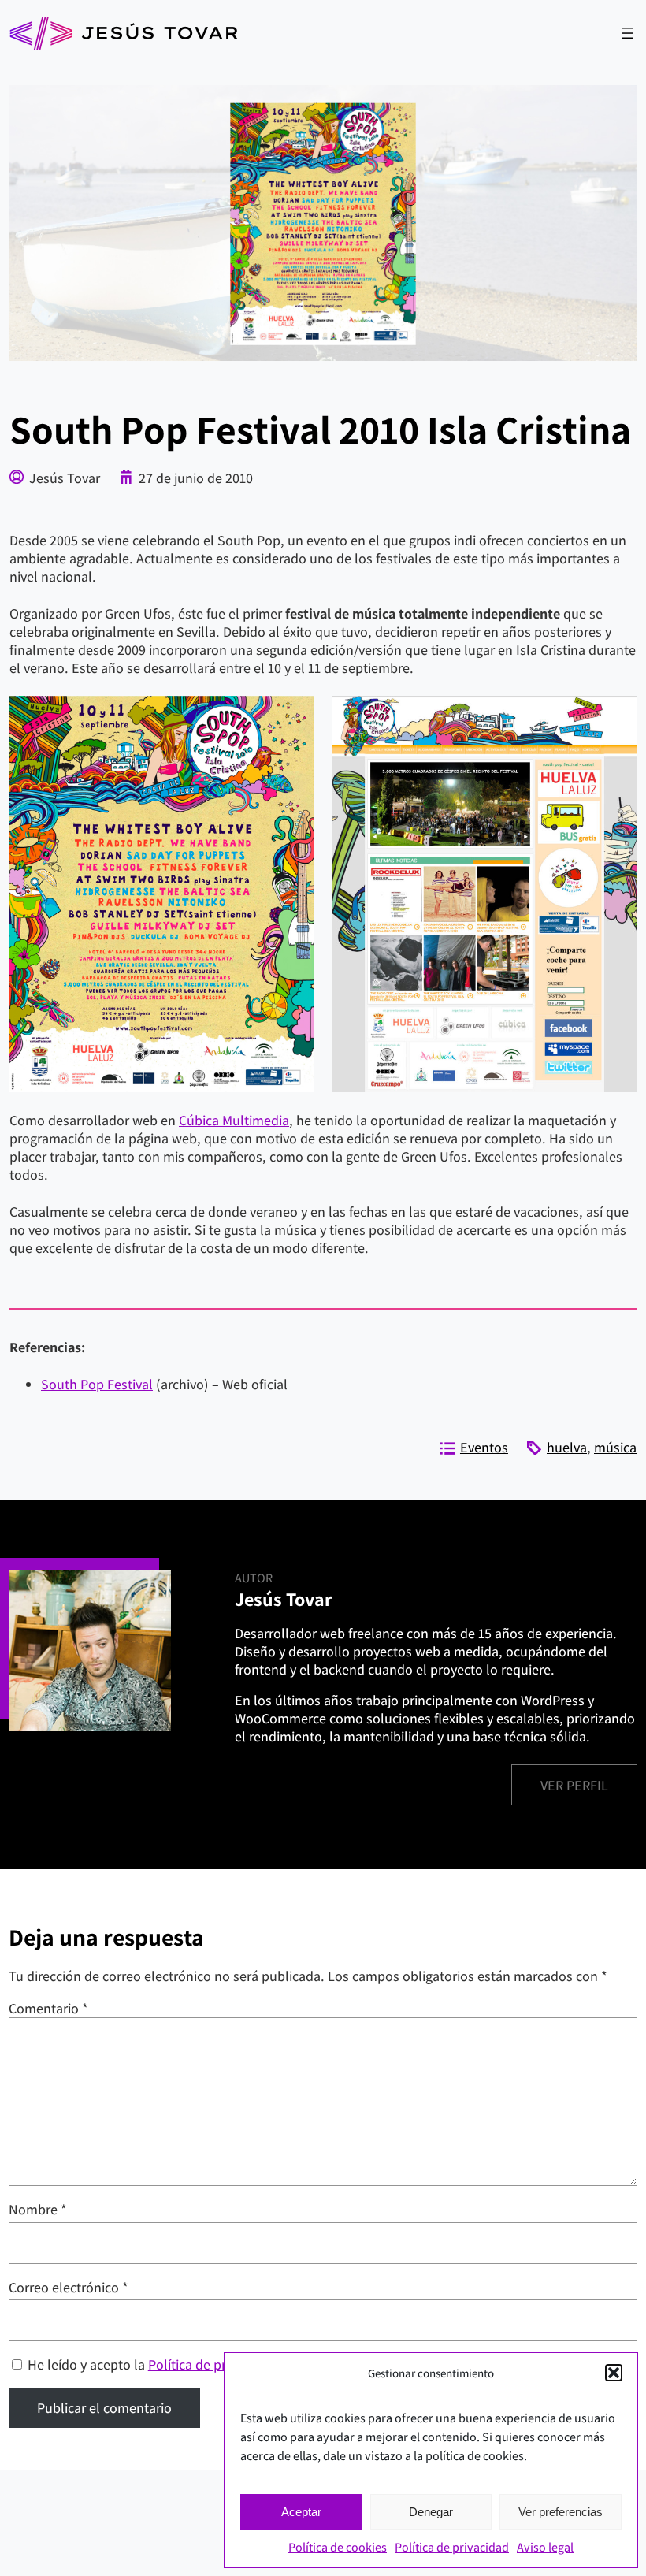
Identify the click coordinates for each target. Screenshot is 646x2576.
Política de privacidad (452, 2547)
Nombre (38, 2209)
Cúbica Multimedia (234, 1120)
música (615, 1447)
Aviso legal (545, 2547)
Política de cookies (338, 2547)
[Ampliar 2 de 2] (616, 716)
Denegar (431, 2512)
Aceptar (301, 2512)
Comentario (48, 2008)
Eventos (484, 1447)
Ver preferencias (561, 2512)
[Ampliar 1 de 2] (293, 716)
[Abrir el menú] (627, 33)
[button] (614, 2373)
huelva (567, 1447)
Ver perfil (574, 1785)
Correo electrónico (69, 2287)
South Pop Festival (97, 1384)
